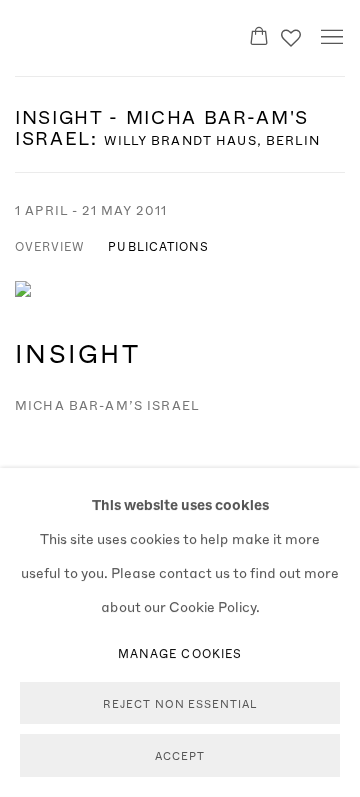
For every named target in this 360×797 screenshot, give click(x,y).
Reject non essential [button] (180, 703)
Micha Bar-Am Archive (111, 37)
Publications (158, 246)
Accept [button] (180, 756)
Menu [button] (330, 38)
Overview (49, 246)
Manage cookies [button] (180, 653)
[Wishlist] (293, 33)
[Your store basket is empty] (259, 38)
